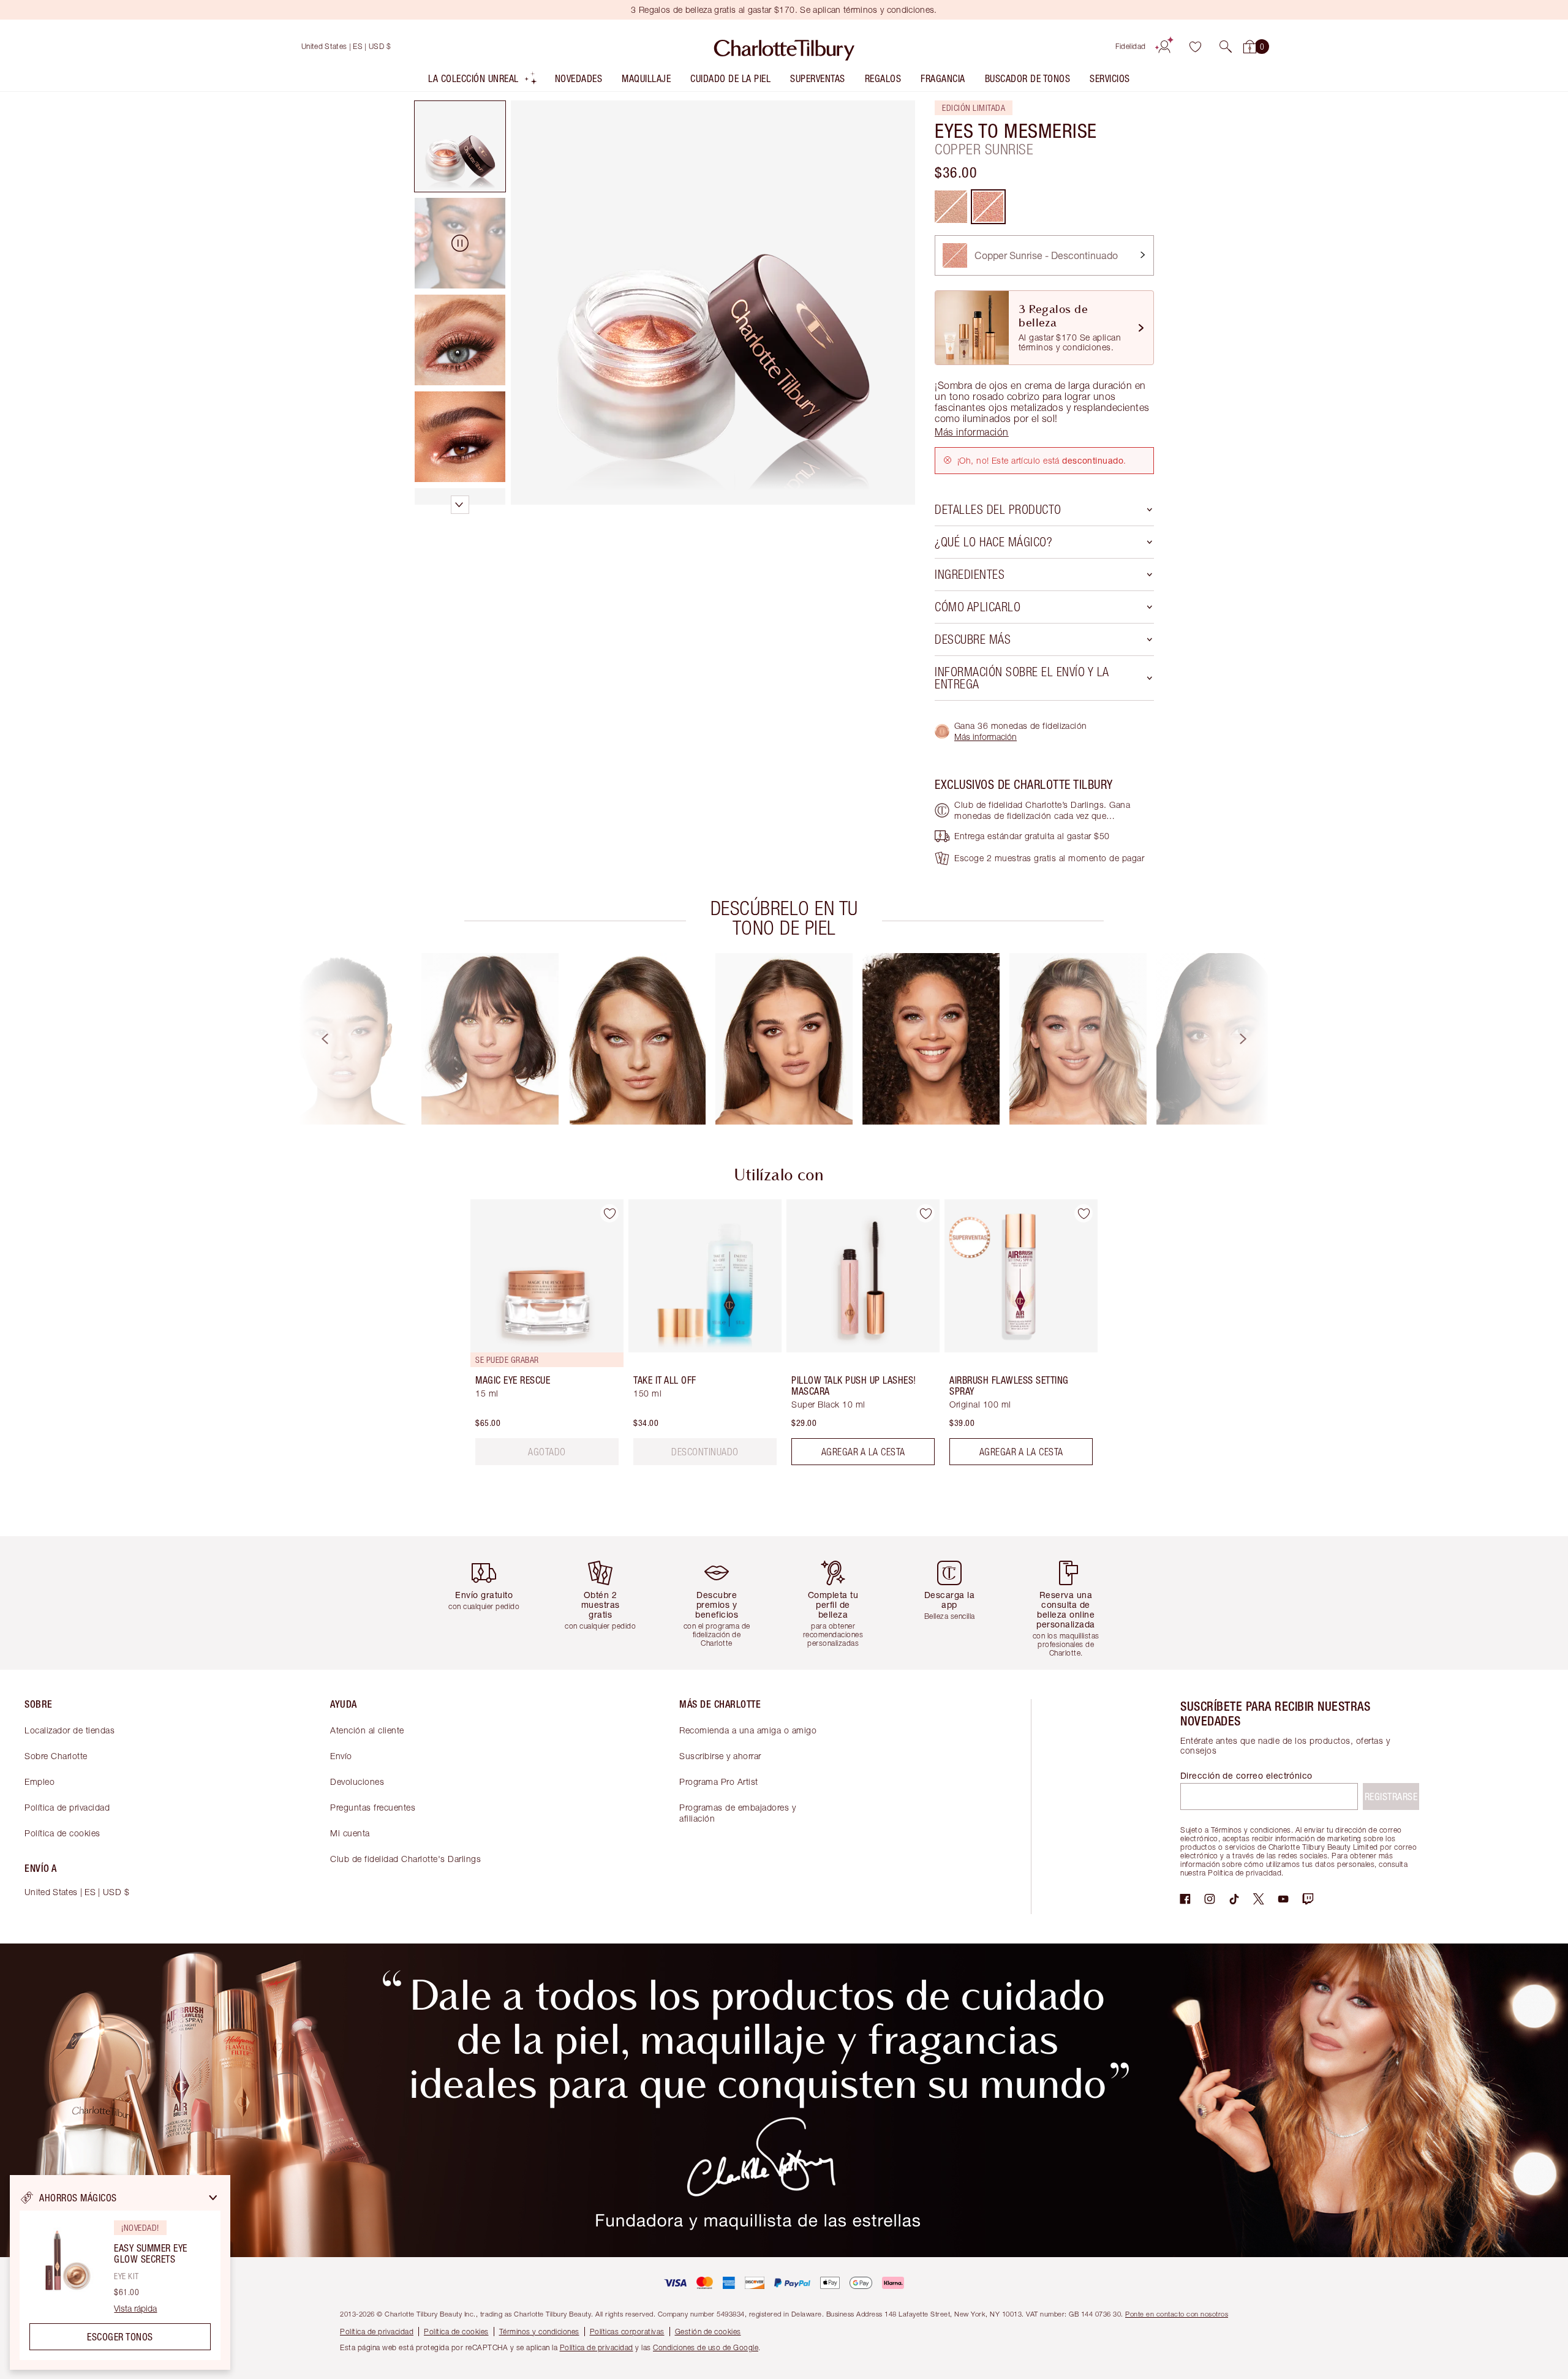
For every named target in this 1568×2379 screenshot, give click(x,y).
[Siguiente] (1254, 1039)
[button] (1226, 47)
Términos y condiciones (539, 2332)
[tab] (460, 146)
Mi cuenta (350, 1833)
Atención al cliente (367, 1730)
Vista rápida (135, 2309)
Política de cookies (62, 1833)
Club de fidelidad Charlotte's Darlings (405, 1859)
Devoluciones (357, 1781)
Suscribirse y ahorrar (720, 1756)
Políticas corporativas (627, 2332)
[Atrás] (314, 1039)
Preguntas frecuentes (373, 1807)
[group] (343, 1039)
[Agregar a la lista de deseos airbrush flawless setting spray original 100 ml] (1084, 1213)
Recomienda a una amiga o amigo (748, 1730)
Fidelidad (1131, 46)
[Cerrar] (213, 2198)
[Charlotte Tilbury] (784, 47)
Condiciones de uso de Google (706, 2347)
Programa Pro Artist (719, 1781)
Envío (341, 1756)
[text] (547, 1452)
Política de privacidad (67, 1807)
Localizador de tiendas (70, 1730)
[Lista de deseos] (1195, 47)
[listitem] (483, 81)
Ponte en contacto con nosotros (1177, 2314)
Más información (986, 737)
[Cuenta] (1164, 47)
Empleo (40, 1781)
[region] (120, 2272)
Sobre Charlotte (56, 1756)
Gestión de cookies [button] (708, 2332)
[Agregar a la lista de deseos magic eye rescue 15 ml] (609, 1213)
